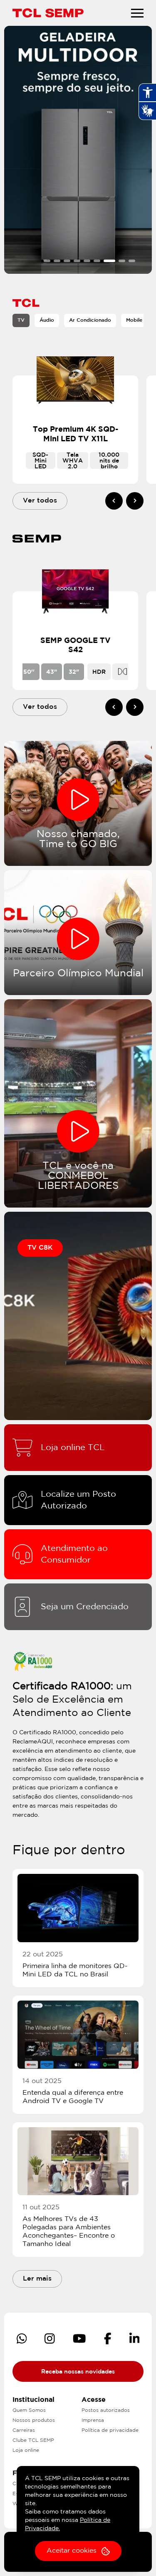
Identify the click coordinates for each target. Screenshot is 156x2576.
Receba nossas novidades (78, 2372)
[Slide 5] (87, 261)
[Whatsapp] (22, 2338)
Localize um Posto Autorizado (78, 1500)
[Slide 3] (67, 261)
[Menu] (137, 13)
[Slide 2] (57, 261)
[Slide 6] (97, 261)
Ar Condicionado (90, 320)
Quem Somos (29, 2410)
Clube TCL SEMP (33, 2440)
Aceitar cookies (72, 2551)
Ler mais (37, 2279)
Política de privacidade (110, 2430)
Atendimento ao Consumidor (74, 1554)
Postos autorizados (106, 2410)
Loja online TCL (73, 1448)
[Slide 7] (109, 261)
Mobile (134, 320)
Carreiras (24, 2430)
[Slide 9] (132, 261)
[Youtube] (79, 2338)
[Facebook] (108, 2338)
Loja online (26, 2450)
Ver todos (40, 501)
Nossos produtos (34, 2420)
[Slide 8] (122, 261)
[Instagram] (50, 2338)
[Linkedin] (135, 2338)
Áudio (47, 320)
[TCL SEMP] (48, 13)
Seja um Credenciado (85, 1607)
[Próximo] (135, 501)
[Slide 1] (47, 261)
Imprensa (93, 2420)
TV (21, 320)
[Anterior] (114, 501)
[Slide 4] (77, 261)
